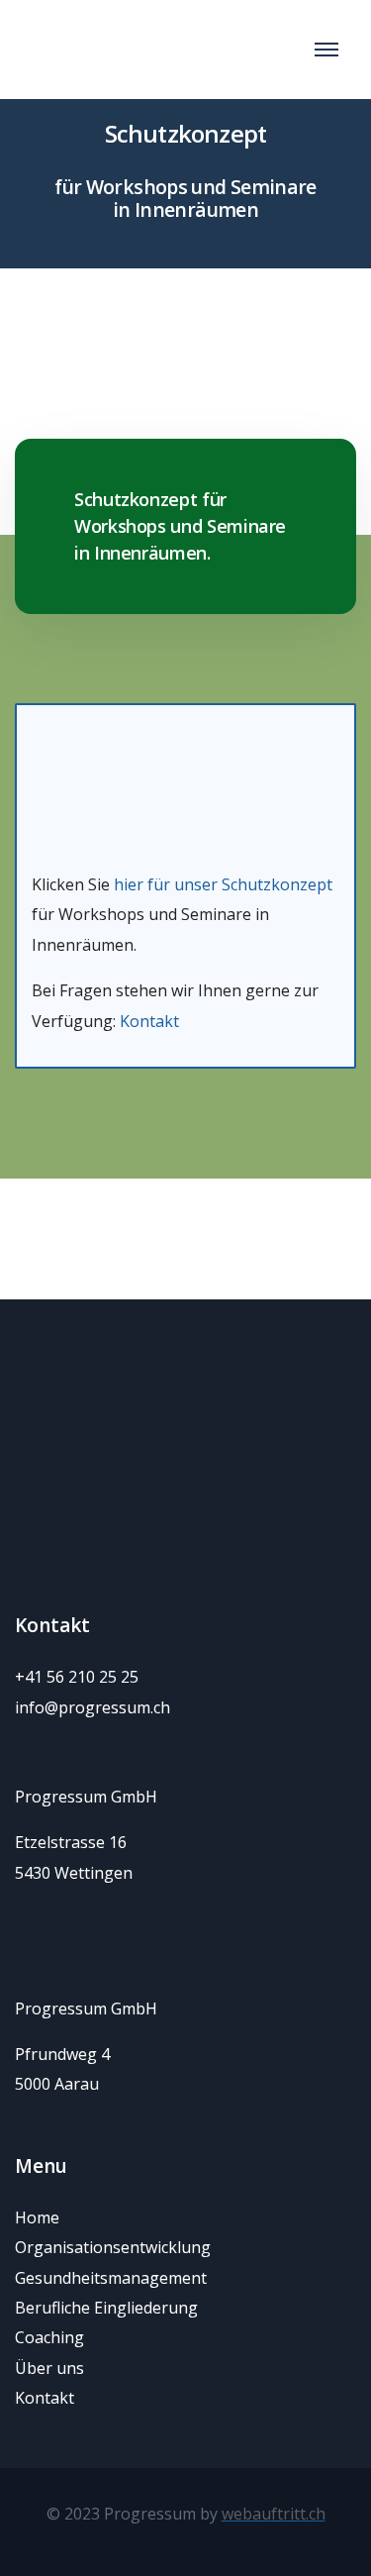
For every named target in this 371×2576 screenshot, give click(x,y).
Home (37, 2217)
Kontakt (149, 1021)
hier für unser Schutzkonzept (223, 884)
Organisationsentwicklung (113, 2247)
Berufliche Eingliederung (106, 2308)
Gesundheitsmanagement (111, 2278)
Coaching (49, 2337)
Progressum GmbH (88, 1797)
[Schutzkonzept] (185, 767)
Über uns (49, 2368)
